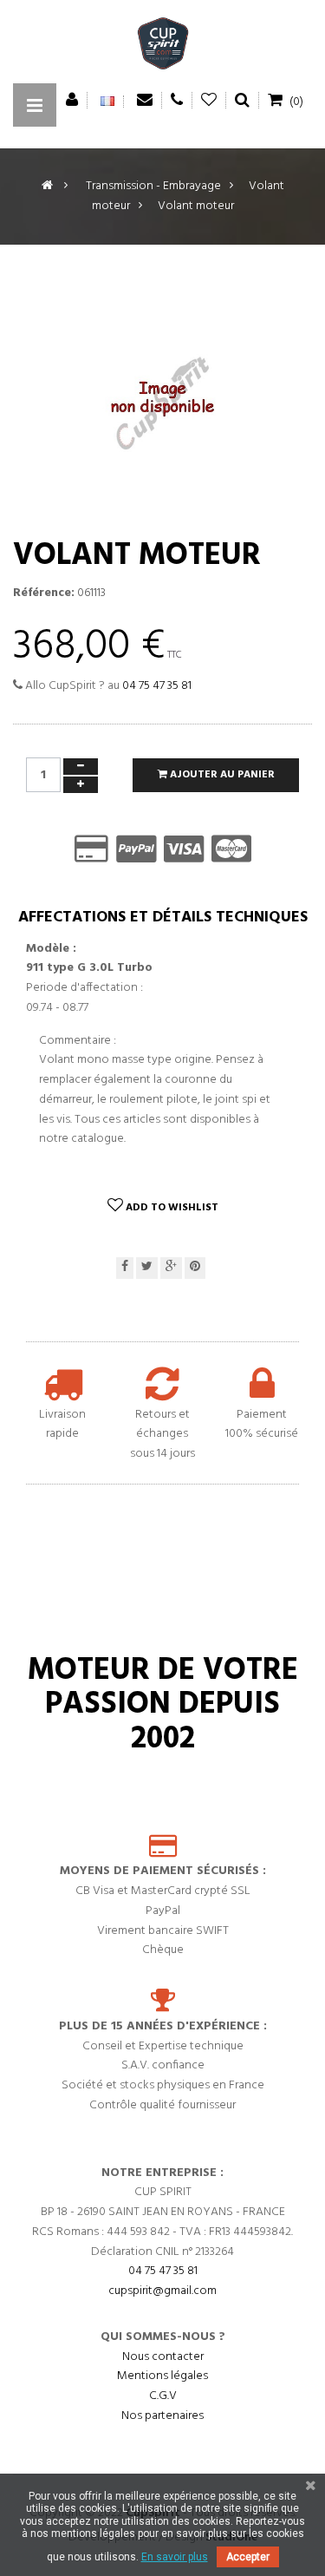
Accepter (248, 2557)
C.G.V (163, 2396)
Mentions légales (162, 2376)
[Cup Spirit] (163, 48)
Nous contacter (163, 2357)
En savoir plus (175, 2557)
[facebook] (125, 1268)
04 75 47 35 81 (157, 686)
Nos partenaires (162, 2416)
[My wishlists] (209, 100)
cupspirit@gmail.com (162, 2291)
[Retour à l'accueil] (47, 186)
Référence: (44, 593)
